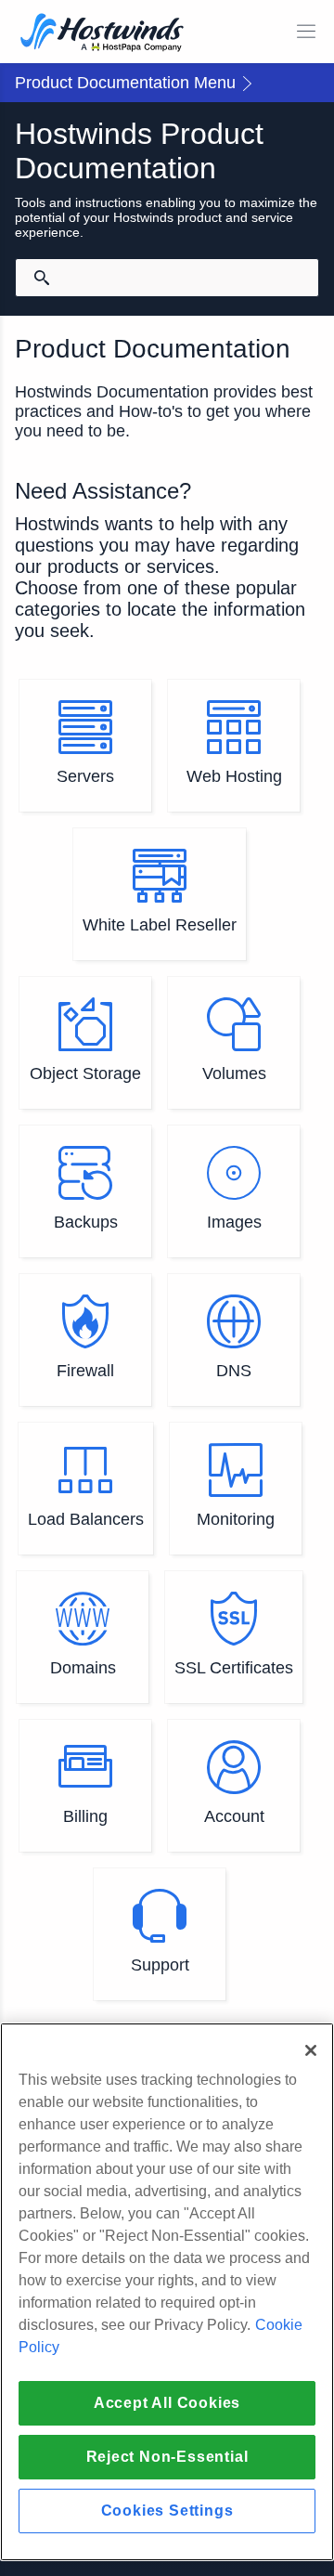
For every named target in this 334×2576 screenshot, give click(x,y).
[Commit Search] (42, 278)
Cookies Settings (167, 2511)
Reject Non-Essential (167, 2457)
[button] (167, 83)
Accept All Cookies (167, 2403)
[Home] (102, 34)
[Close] (311, 2050)
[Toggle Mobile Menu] (306, 32)
